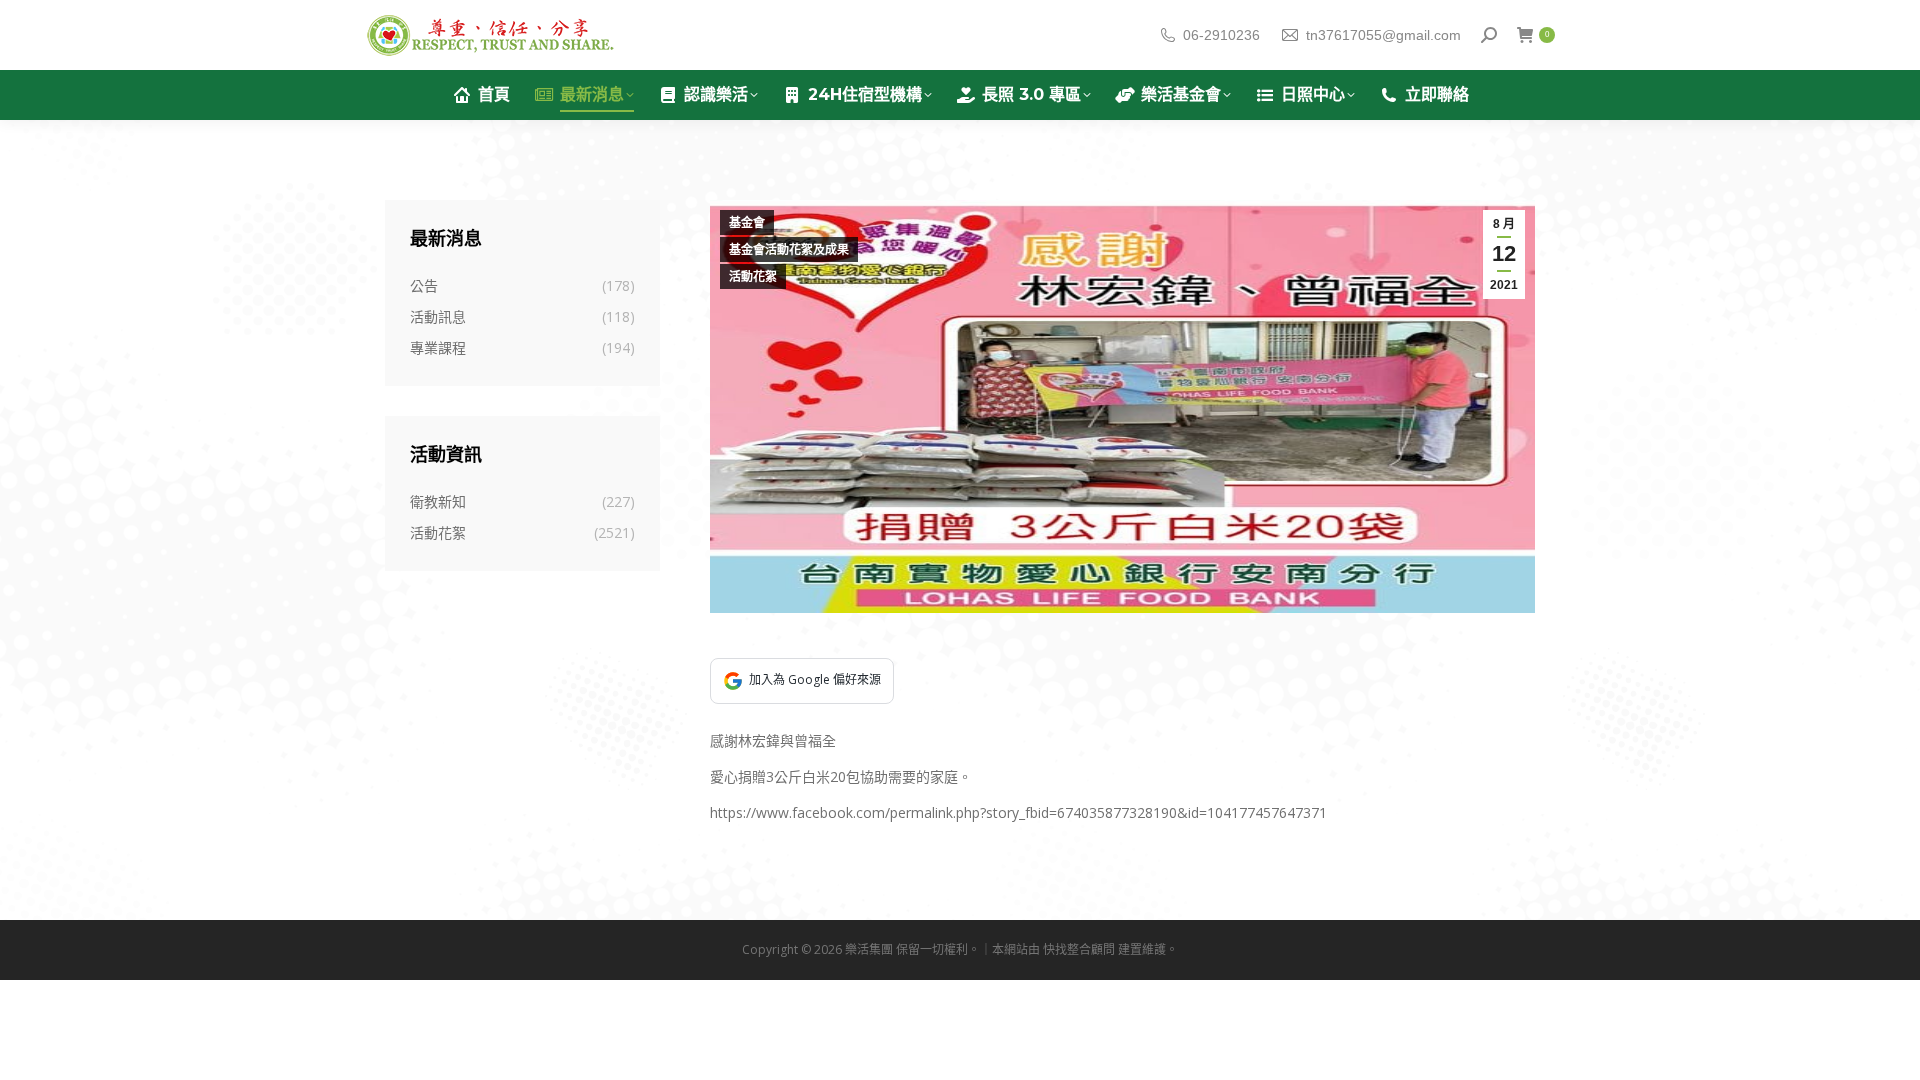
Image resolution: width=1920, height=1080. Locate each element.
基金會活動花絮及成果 (789, 250)
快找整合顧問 (1079, 949)
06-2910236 (1221, 35)
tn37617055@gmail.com (1383, 35)
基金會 (747, 223)
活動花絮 (753, 277)
